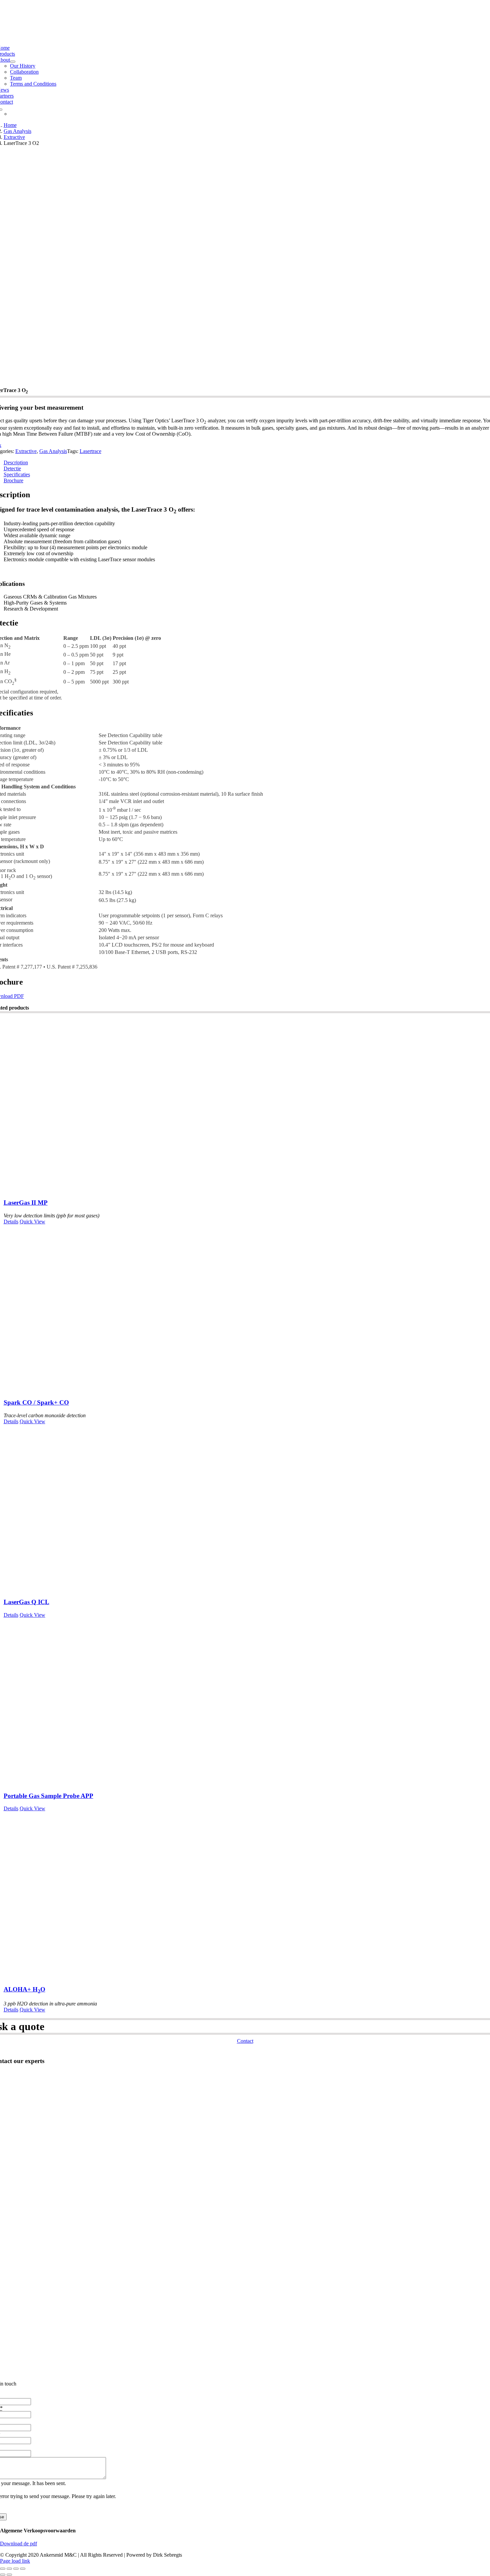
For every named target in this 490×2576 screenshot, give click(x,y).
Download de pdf (18, 2544)
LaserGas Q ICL (26, 1602)
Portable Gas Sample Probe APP (48, 1796)
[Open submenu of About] (13, 62)
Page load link (15, 2561)
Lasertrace (90, 451)
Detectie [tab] (12, 468)
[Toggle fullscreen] (9, 2569)
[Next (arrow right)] (9, 2575)
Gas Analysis (53, 451)
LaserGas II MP (26, 1203)
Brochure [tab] (13, 480)
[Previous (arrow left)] (3, 2575)
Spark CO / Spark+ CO (36, 1402)
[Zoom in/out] (3, 2569)
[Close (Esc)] (23, 2569)
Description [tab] (16, 462)
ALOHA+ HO (24, 1989)
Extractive (26, 451)
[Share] (16, 2569)
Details (11, 1222)
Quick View (32, 1222)
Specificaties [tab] (17, 474)
